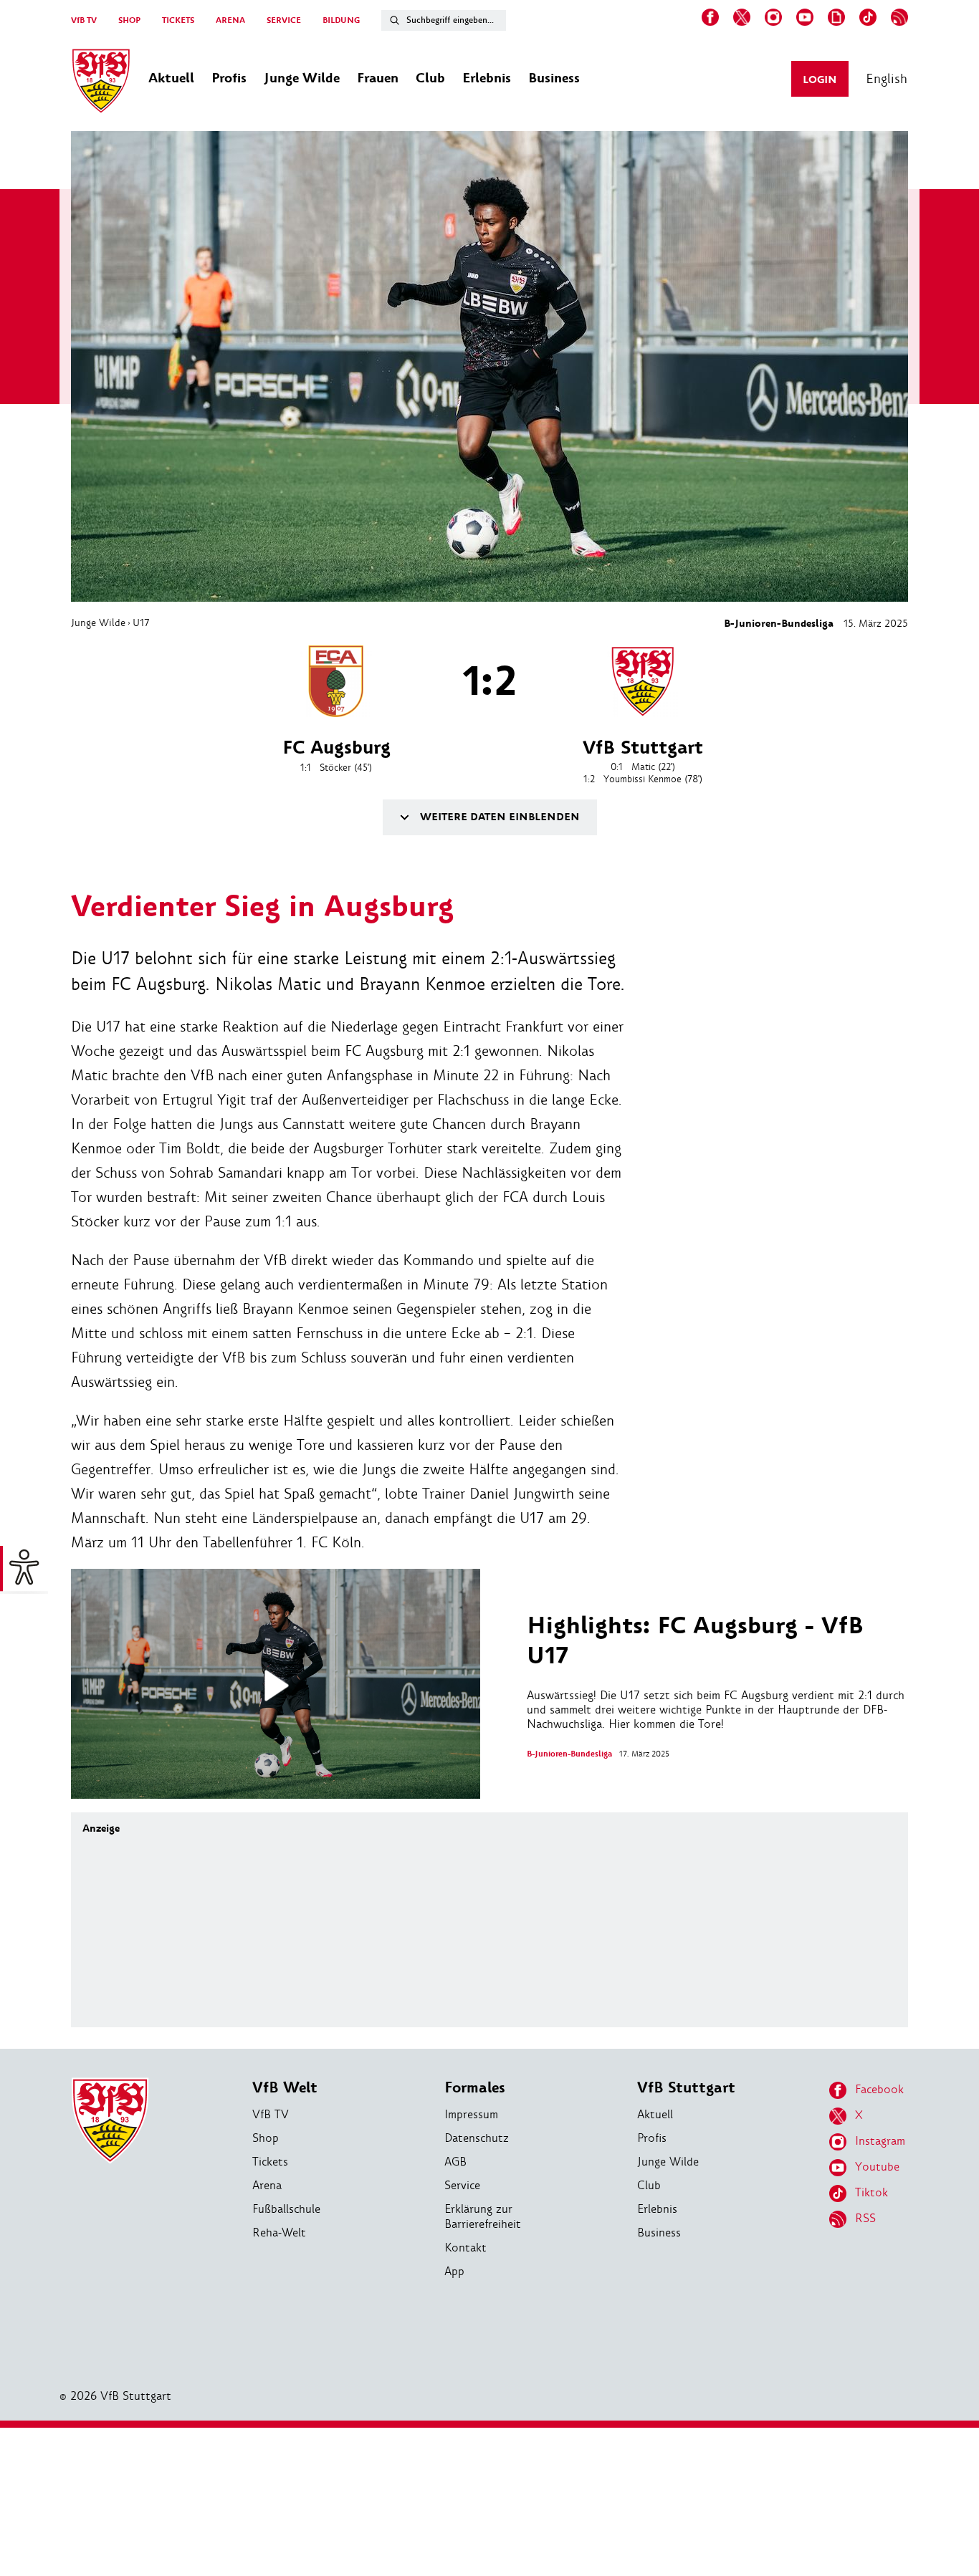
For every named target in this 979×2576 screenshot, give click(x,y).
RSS (865, 2218)
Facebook (879, 2089)
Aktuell (655, 2114)
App (454, 2271)
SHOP (129, 20)
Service (462, 2185)
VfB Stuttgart (686, 2088)
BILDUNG (341, 20)
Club (649, 2185)
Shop (266, 2138)
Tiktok (871, 2192)
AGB (455, 2162)
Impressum (471, 2114)
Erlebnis (657, 2209)
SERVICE (284, 20)
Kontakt (465, 2248)
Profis (652, 2138)
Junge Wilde (98, 623)
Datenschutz (477, 2138)
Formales (475, 2088)
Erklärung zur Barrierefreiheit (483, 2216)
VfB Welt (285, 2088)
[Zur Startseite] (101, 83)
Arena (267, 2185)
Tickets (270, 2162)
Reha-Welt (279, 2233)
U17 (141, 623)
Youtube (877, 2167)
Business (659, 2233)
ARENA (230, 20)
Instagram (880, 2141)
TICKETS (178, 20)
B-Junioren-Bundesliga (779, 624)
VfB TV (84, 20)
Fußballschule (286, 2209)
